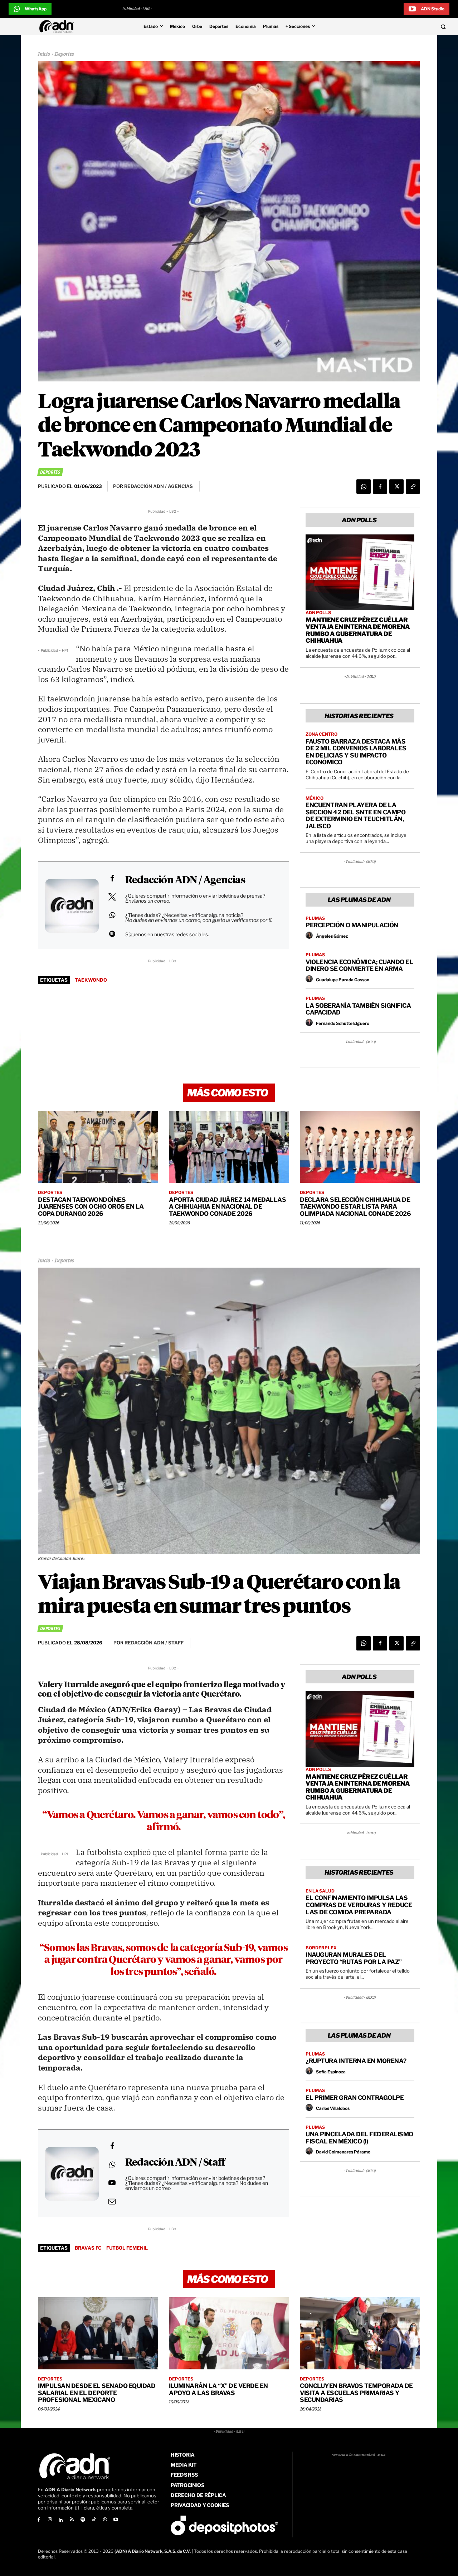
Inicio (44, 54)
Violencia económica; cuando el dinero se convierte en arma (359, 966)
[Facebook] (380, 487)
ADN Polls (318, 613)
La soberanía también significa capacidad (358, 1009)
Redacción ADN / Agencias (185, 880)
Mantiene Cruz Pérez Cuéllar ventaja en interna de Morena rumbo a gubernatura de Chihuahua (358, 630)
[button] (401, 26)
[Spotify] (83, 2520)
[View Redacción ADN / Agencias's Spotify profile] (112, 934)
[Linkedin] (61, 2520)
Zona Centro (321, 734)
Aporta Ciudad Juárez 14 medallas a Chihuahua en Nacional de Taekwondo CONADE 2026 (227, 1207)
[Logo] (58, 26)
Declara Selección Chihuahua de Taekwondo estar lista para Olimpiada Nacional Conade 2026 (355, 1207)
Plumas (315, 918)
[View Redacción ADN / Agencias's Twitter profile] (112, 897)
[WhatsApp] (364, 487)
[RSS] (72, 2520)
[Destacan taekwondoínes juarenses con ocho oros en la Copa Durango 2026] (98, 1147)
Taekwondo (91, 980)
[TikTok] (94, 2520)
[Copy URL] (413, 487)
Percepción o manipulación (352, 925)
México (315, 798)
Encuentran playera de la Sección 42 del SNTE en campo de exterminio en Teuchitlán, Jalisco (355, 816)
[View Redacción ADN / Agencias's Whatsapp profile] (112, 915)
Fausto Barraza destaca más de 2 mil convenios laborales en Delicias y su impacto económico (356, 752)
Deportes (64, 54)
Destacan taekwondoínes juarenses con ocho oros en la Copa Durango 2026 (91, 1207)
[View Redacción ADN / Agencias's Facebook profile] (112, 878)
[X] (396, 487)
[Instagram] (50, 2520)
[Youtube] (116, 2520)
